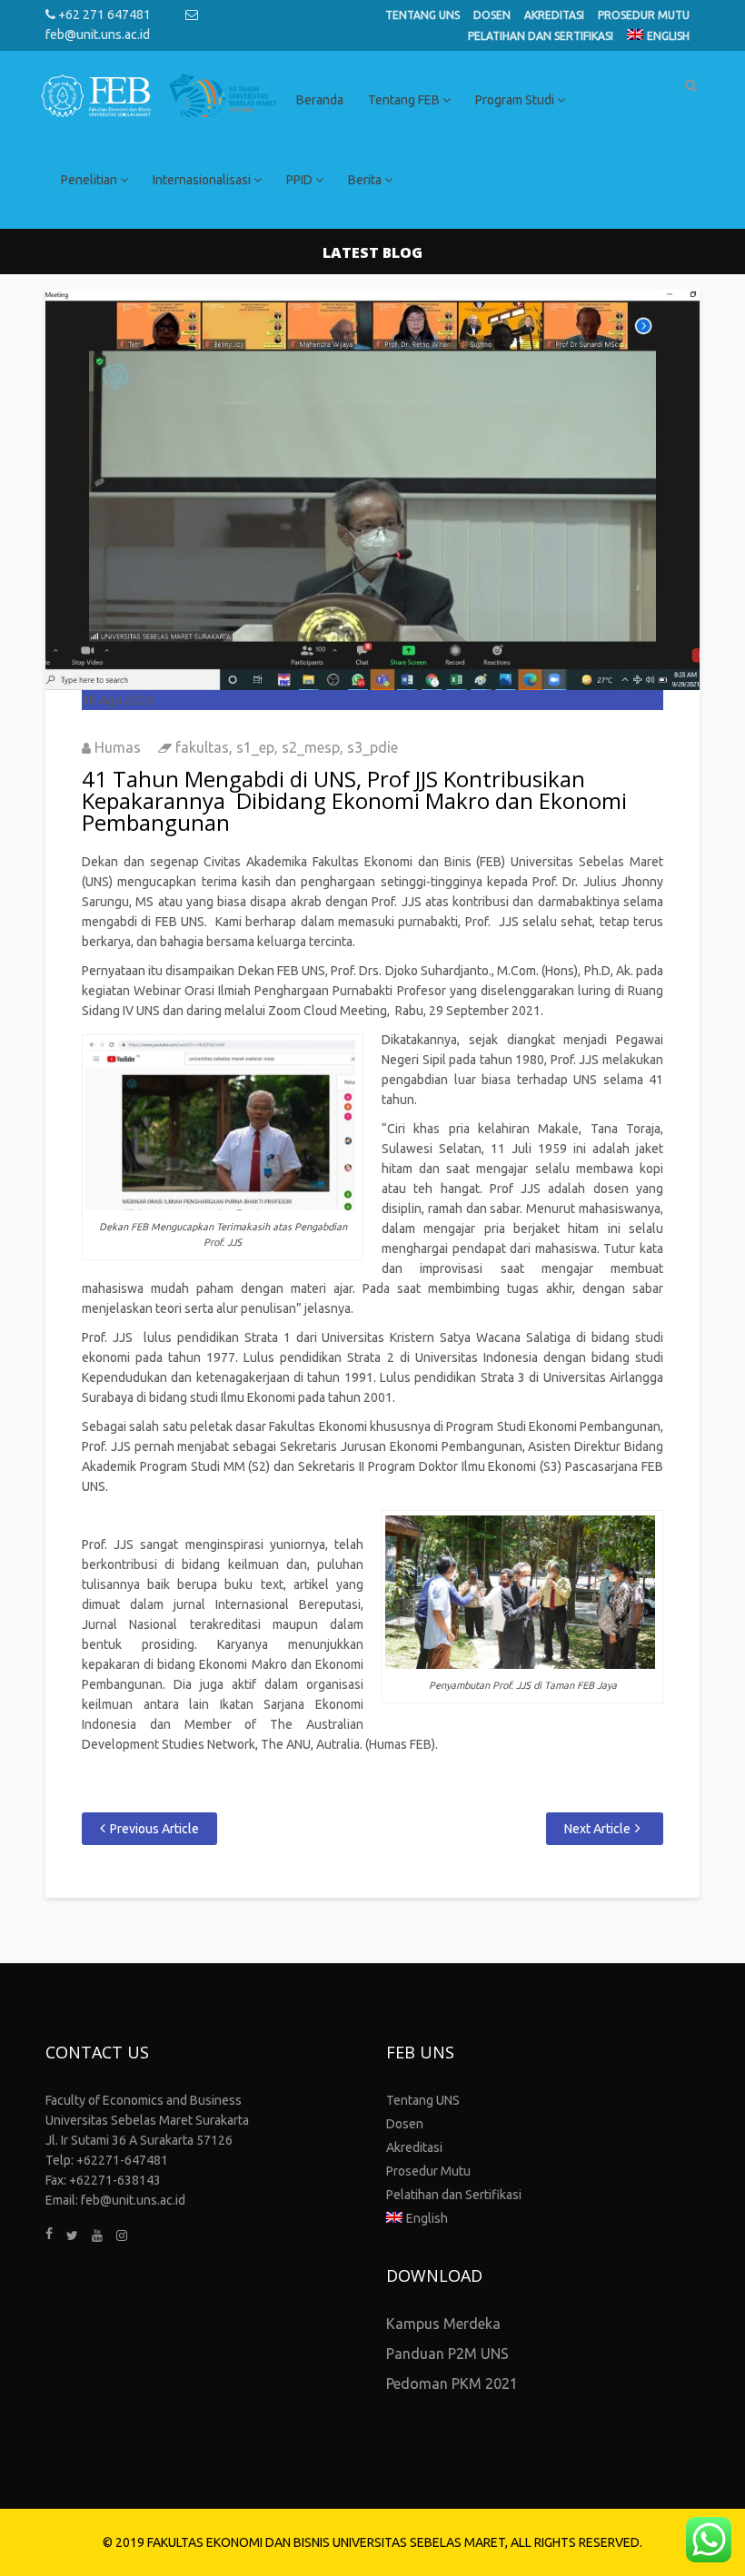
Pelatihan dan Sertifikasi (541, 36)
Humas (118, 747)
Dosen (492, 15)
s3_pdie (372, 747)
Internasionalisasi (203, 180)
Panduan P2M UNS (447, 2354)
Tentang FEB (405, 100)
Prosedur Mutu (644, 15)
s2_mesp (311, 747)
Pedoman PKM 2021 (452, 2384)
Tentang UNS (422, 15)
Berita (366, 180)
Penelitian (90, 180)
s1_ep (255, 747)
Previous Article (154, 1829)
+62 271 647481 (103, 15)
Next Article (597, 1829)
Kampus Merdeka (443, 2324)
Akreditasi (554, 15)
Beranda (320, 100)
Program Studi (516, 100)
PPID (301, 180)
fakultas (202, 747)
